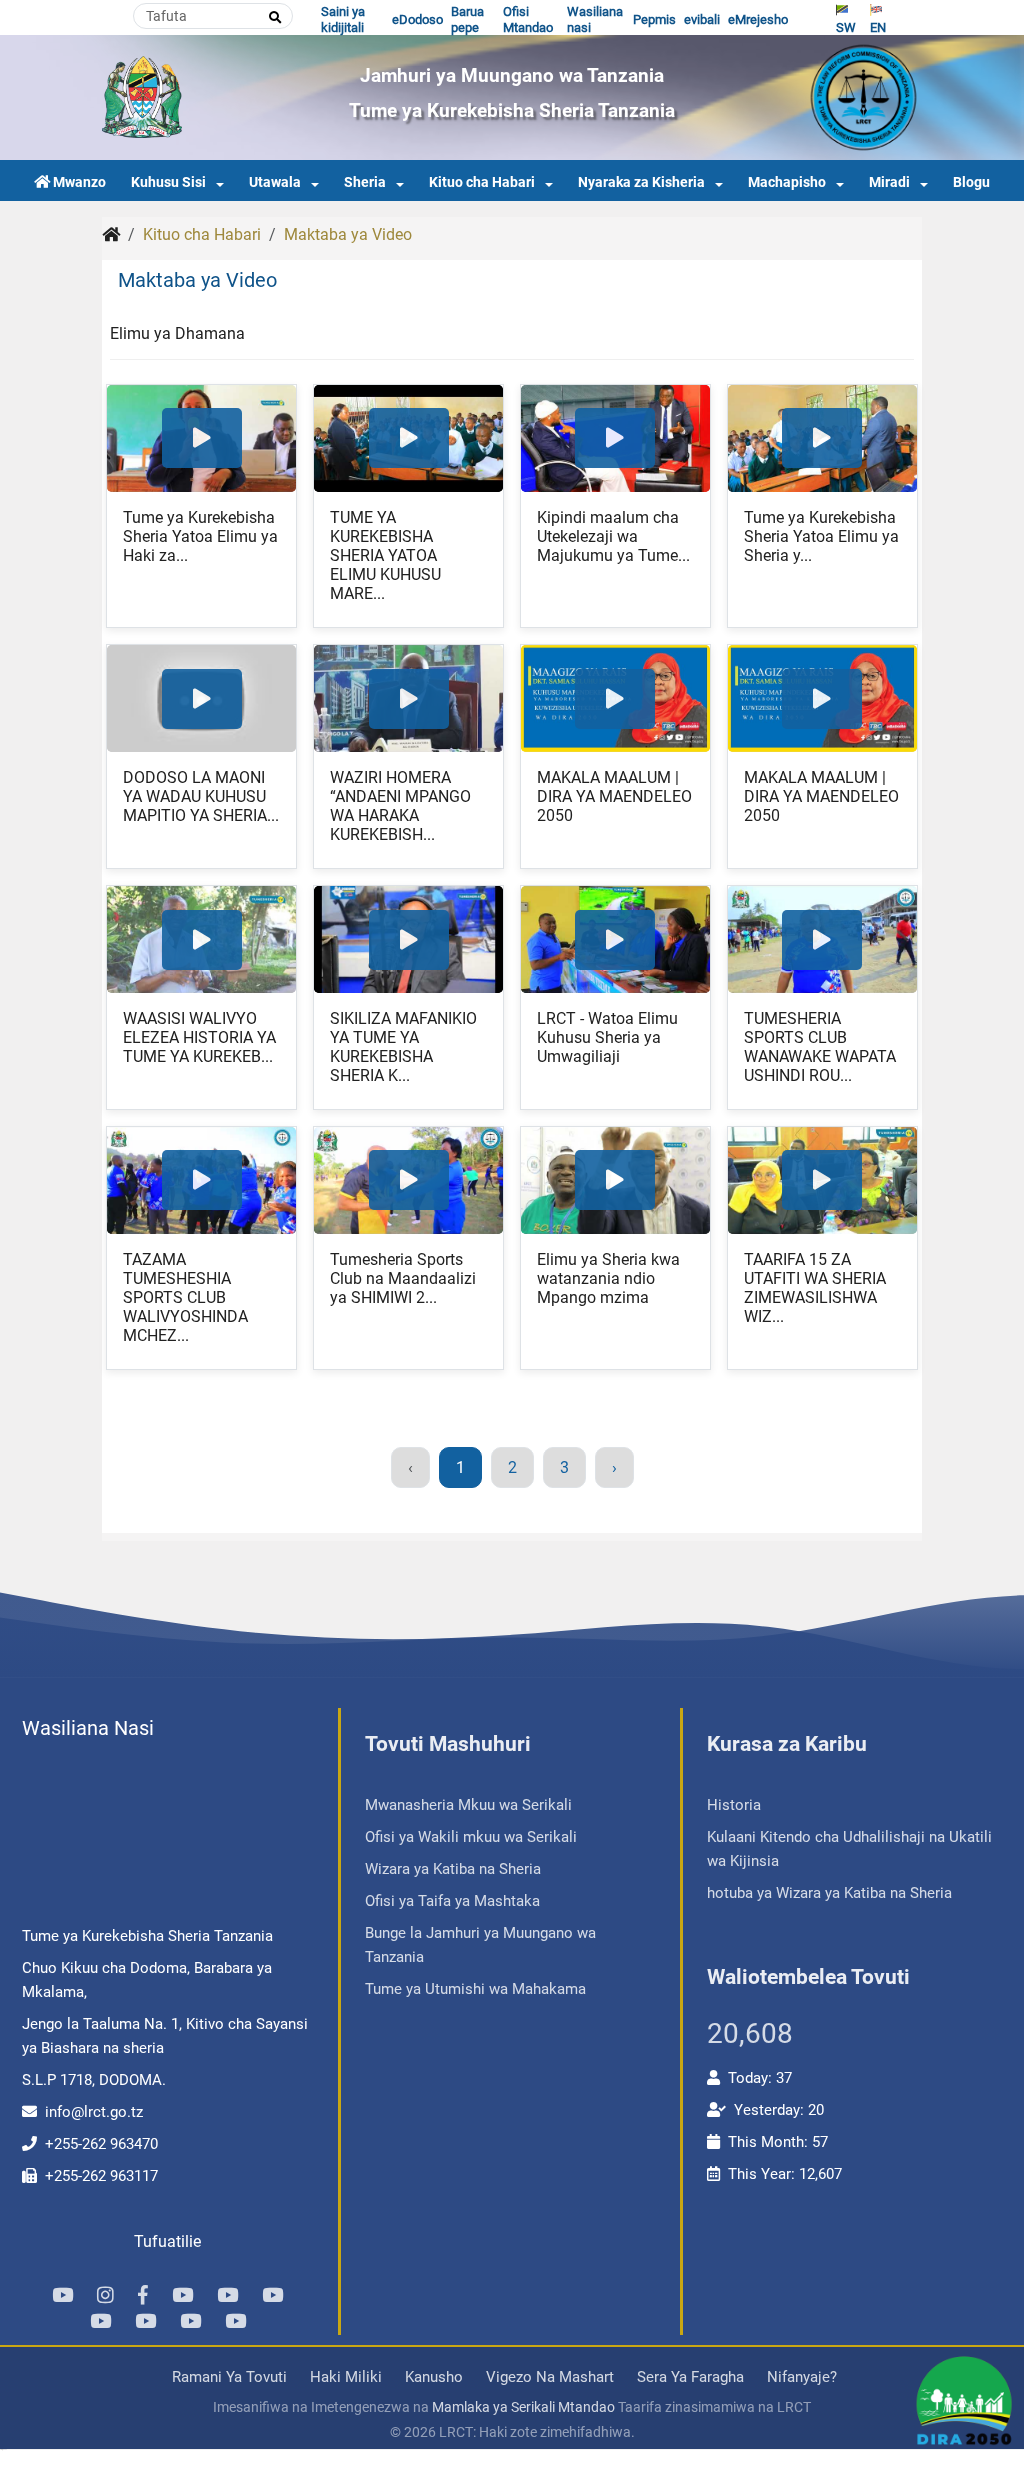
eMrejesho (758, 19)
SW (846, 27)
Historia (734, 1805)
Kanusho (434, 2377)
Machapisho (787, 182)
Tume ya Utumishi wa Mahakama (475, 1989)
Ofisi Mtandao (528, 19)
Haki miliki (346, 2377)
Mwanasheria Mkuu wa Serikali (468, 1805)
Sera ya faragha (690, 2377)
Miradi (889, 182)
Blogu (971, 182)
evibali (702, 19)
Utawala (275, 182)
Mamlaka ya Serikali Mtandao (523, 2407)
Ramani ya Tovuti (229, 2377)
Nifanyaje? (802, 2377)
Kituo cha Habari (482, 182)
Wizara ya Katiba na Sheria (453, 1869)
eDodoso (417, 19)
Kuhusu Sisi (168, 182)
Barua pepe (467, 19)
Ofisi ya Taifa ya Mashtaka (452, 1901)
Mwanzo (79, 182)
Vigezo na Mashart (550, 2377)
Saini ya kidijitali (343, 19)
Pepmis (654, 19)
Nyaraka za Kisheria (641, 182)
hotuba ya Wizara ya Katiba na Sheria (829, 1893)
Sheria (365, 182)
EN (878, 27)
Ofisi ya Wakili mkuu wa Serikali (471, 1837)
